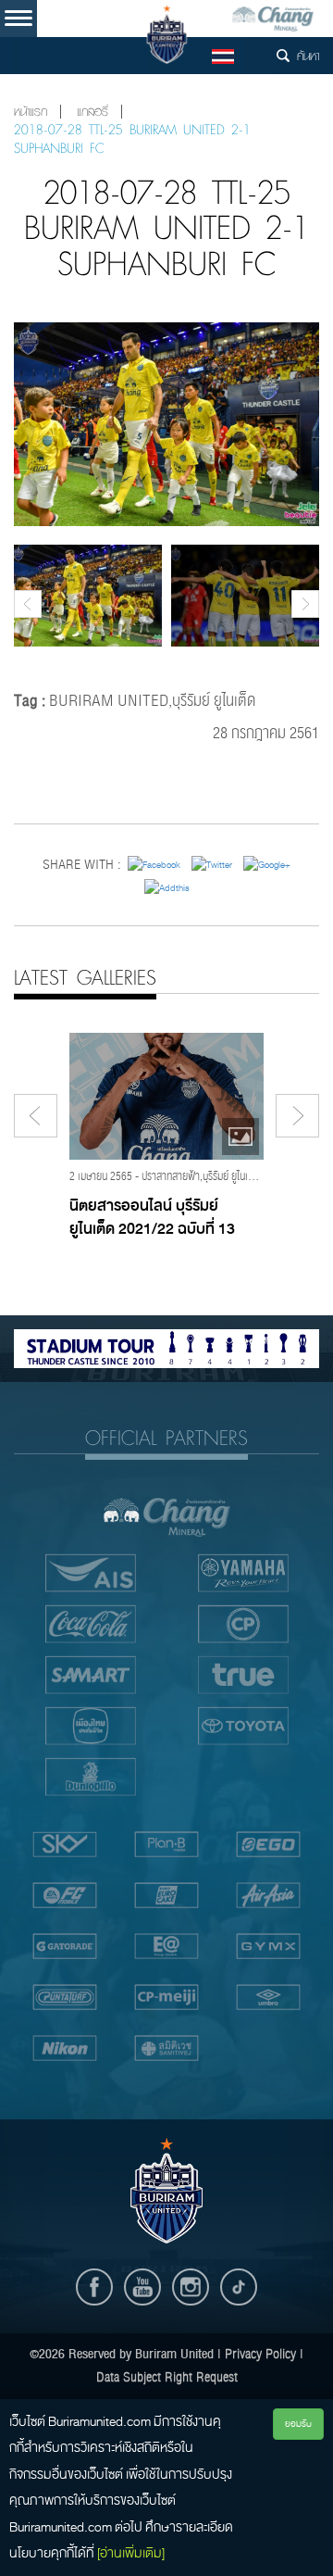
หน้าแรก (31, 112)
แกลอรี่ (92, 112)
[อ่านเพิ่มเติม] (131, 2553)
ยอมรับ (298, 2424)
